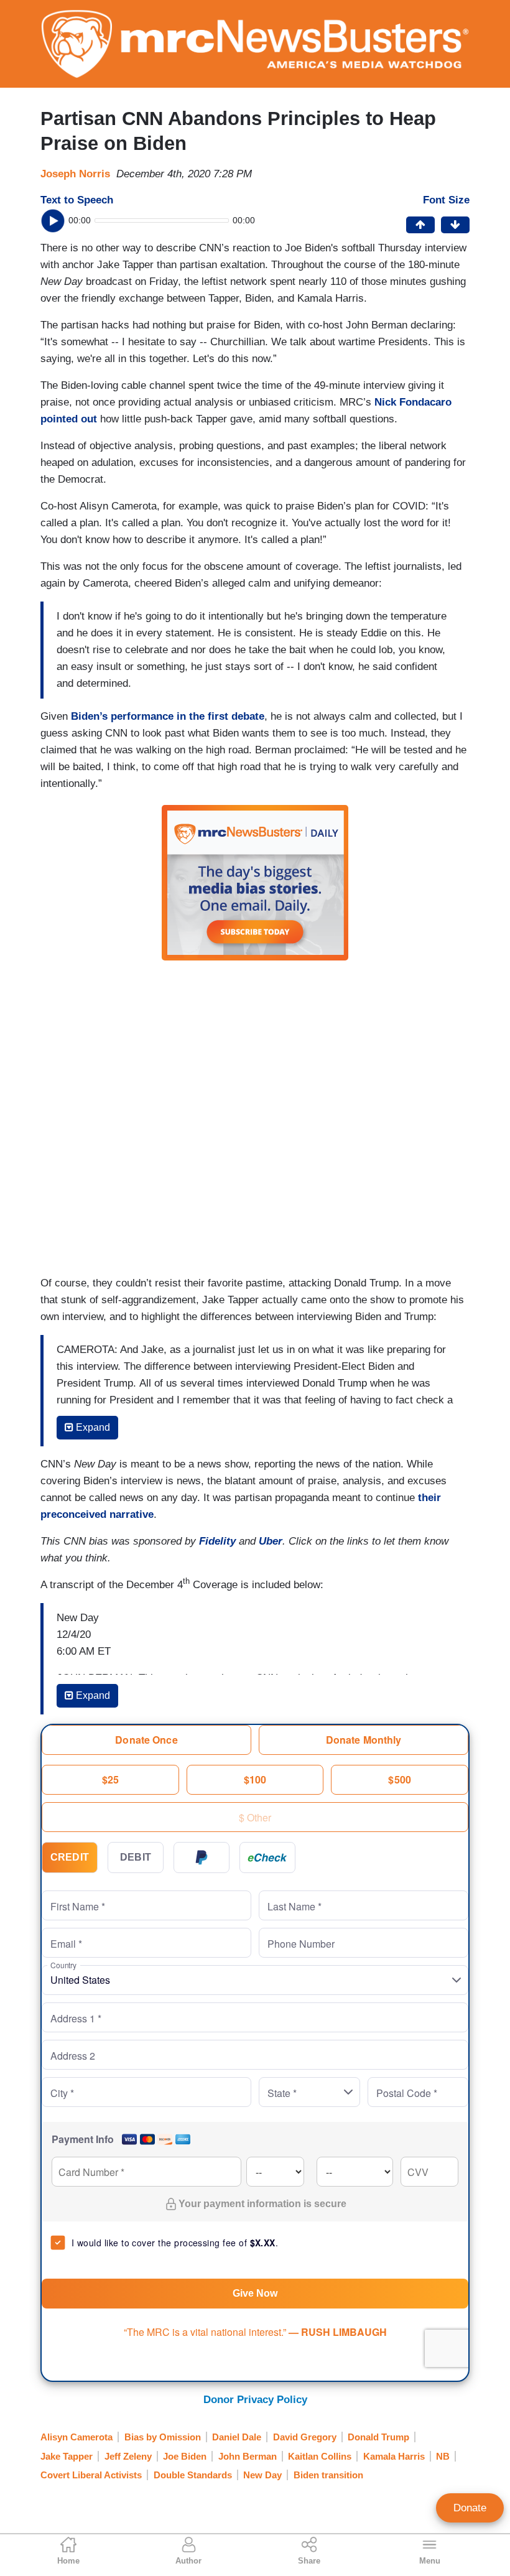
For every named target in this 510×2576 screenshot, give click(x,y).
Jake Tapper (67, 2456)
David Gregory (305, 2437)
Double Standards (193, 2475)
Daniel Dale (237, 2437)
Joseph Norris (75, 174)
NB (443, 2456)
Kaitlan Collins (320, 2456)
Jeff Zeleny (128, 2456)
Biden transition (328, 2475)
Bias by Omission (163, 2437)
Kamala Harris (394, 2456)
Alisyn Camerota (76, 2437)
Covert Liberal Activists (91, 2475)
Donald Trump (378, 2437)
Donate (470, 2508)
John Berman (248, 2456)
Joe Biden (185, 2456)
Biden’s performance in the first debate (168, 716)
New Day (262, 2475)
